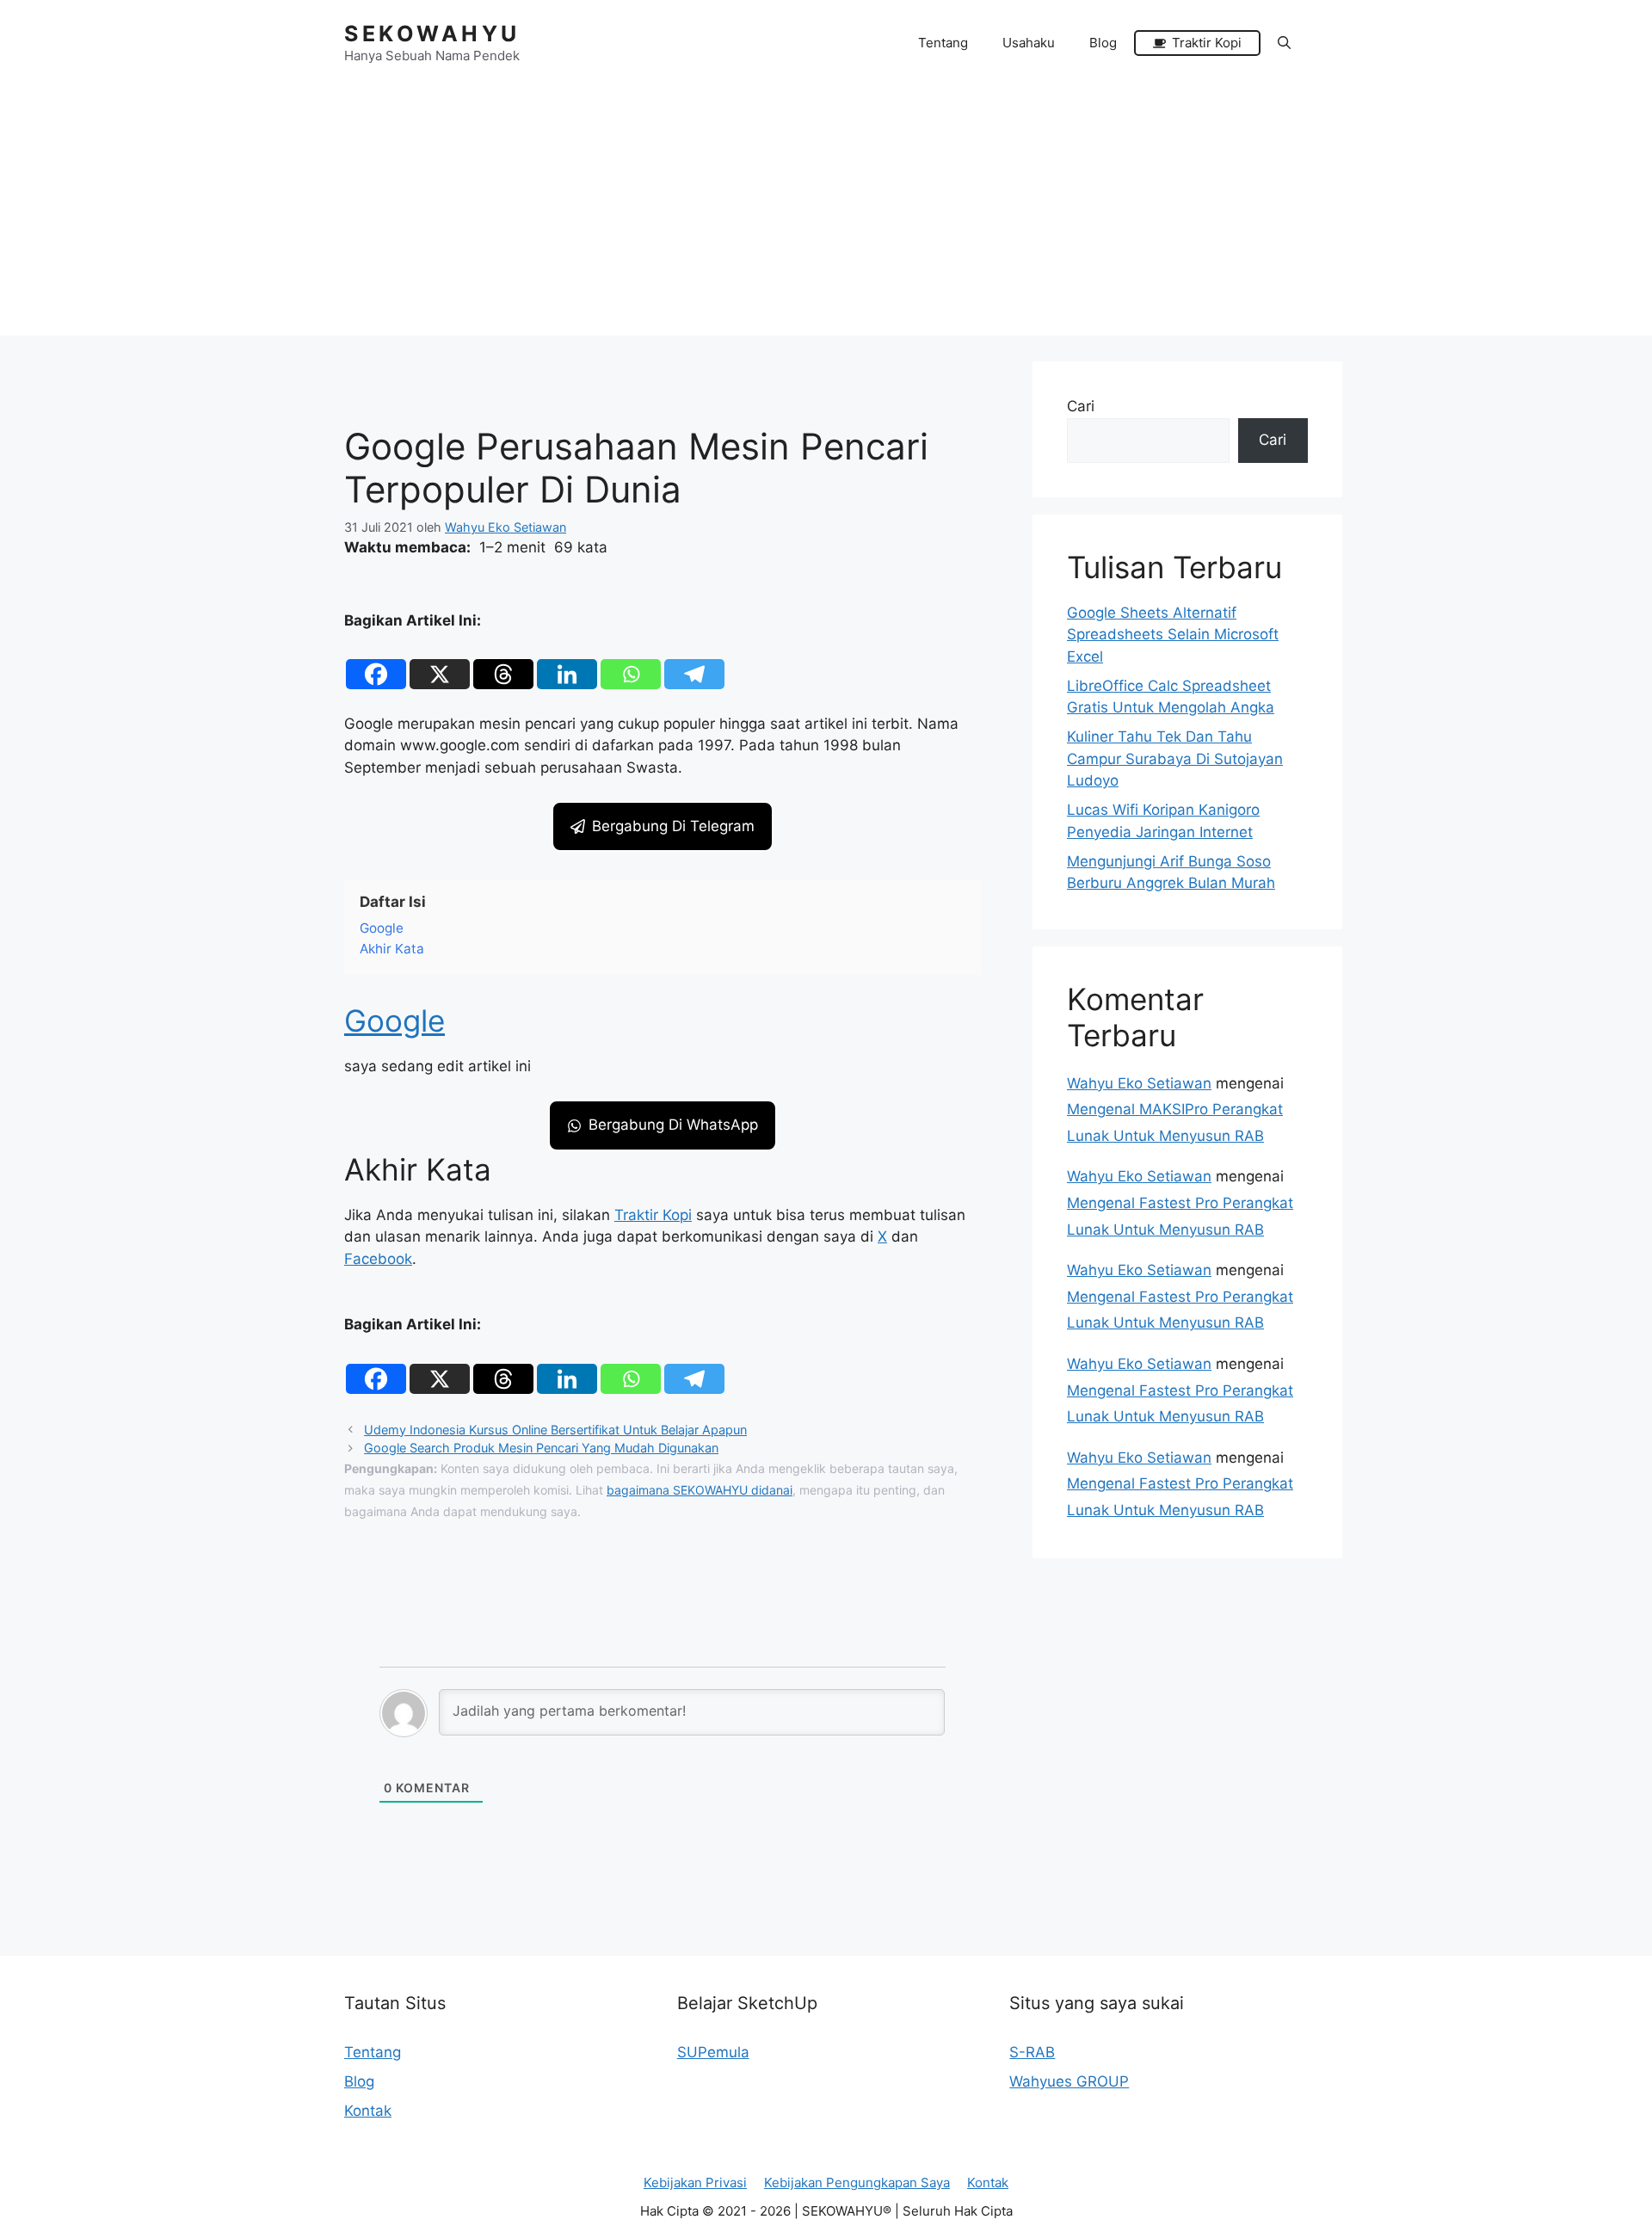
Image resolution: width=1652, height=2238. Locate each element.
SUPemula (713, 2052)
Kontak (368, 2111)
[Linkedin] (567, 662)
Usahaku (1029, 43)
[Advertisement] (826, 215)
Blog (1103, 43)
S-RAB (1032, 2052)
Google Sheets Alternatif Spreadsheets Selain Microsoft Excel (1173, 635)
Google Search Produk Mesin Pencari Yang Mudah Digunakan (541, 1448)
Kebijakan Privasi (695, 2183)
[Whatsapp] (631, 662)
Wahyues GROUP (1069, 2081)
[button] (1284, 43)
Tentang (943, 43)
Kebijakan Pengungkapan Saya (857, 2183)
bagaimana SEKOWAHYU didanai (700, 1490)
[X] (440, 662)
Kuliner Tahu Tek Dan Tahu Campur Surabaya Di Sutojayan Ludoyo (1175, 758)
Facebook (378, 1259)
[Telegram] (694, 662)
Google (395, 1020)
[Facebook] (376, 662)
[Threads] (503, 662)
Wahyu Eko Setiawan (1139, 1083)
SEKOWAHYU (432, 34)
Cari (1081, 406)
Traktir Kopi (653, 1215)
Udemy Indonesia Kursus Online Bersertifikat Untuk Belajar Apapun (555, 1430)
